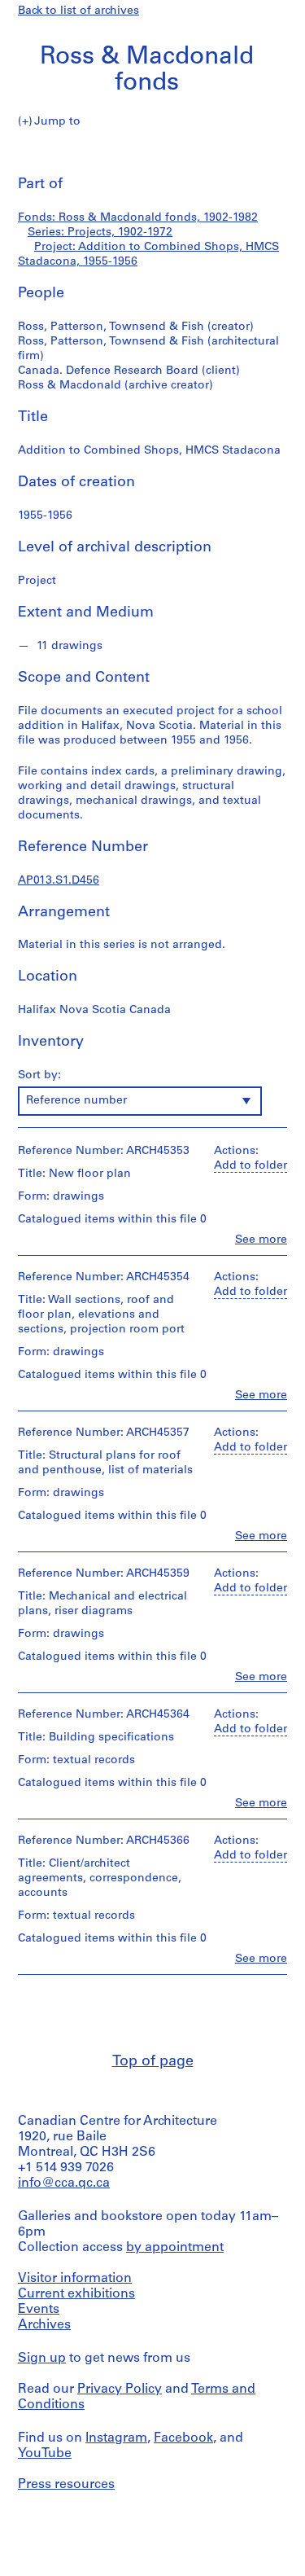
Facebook (183, 2438)
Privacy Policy (120, 2389)
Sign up (42, 2359)
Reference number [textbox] (76, 1101)
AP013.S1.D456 (59, 881)
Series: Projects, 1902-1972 (100, 233)
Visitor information (75, 2279)
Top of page (153, 2062)
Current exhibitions (76, 2294)
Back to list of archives (78, 11)
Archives (44, 2325)
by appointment (175, 2248)
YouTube (45, 2454)
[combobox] (140, 1101)
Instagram (116, 2438)
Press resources (66, 2485)
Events (39, 2310)
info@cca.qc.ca (64, 2183)
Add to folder (251, 1166)
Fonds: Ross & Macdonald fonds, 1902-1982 (138, 218)
